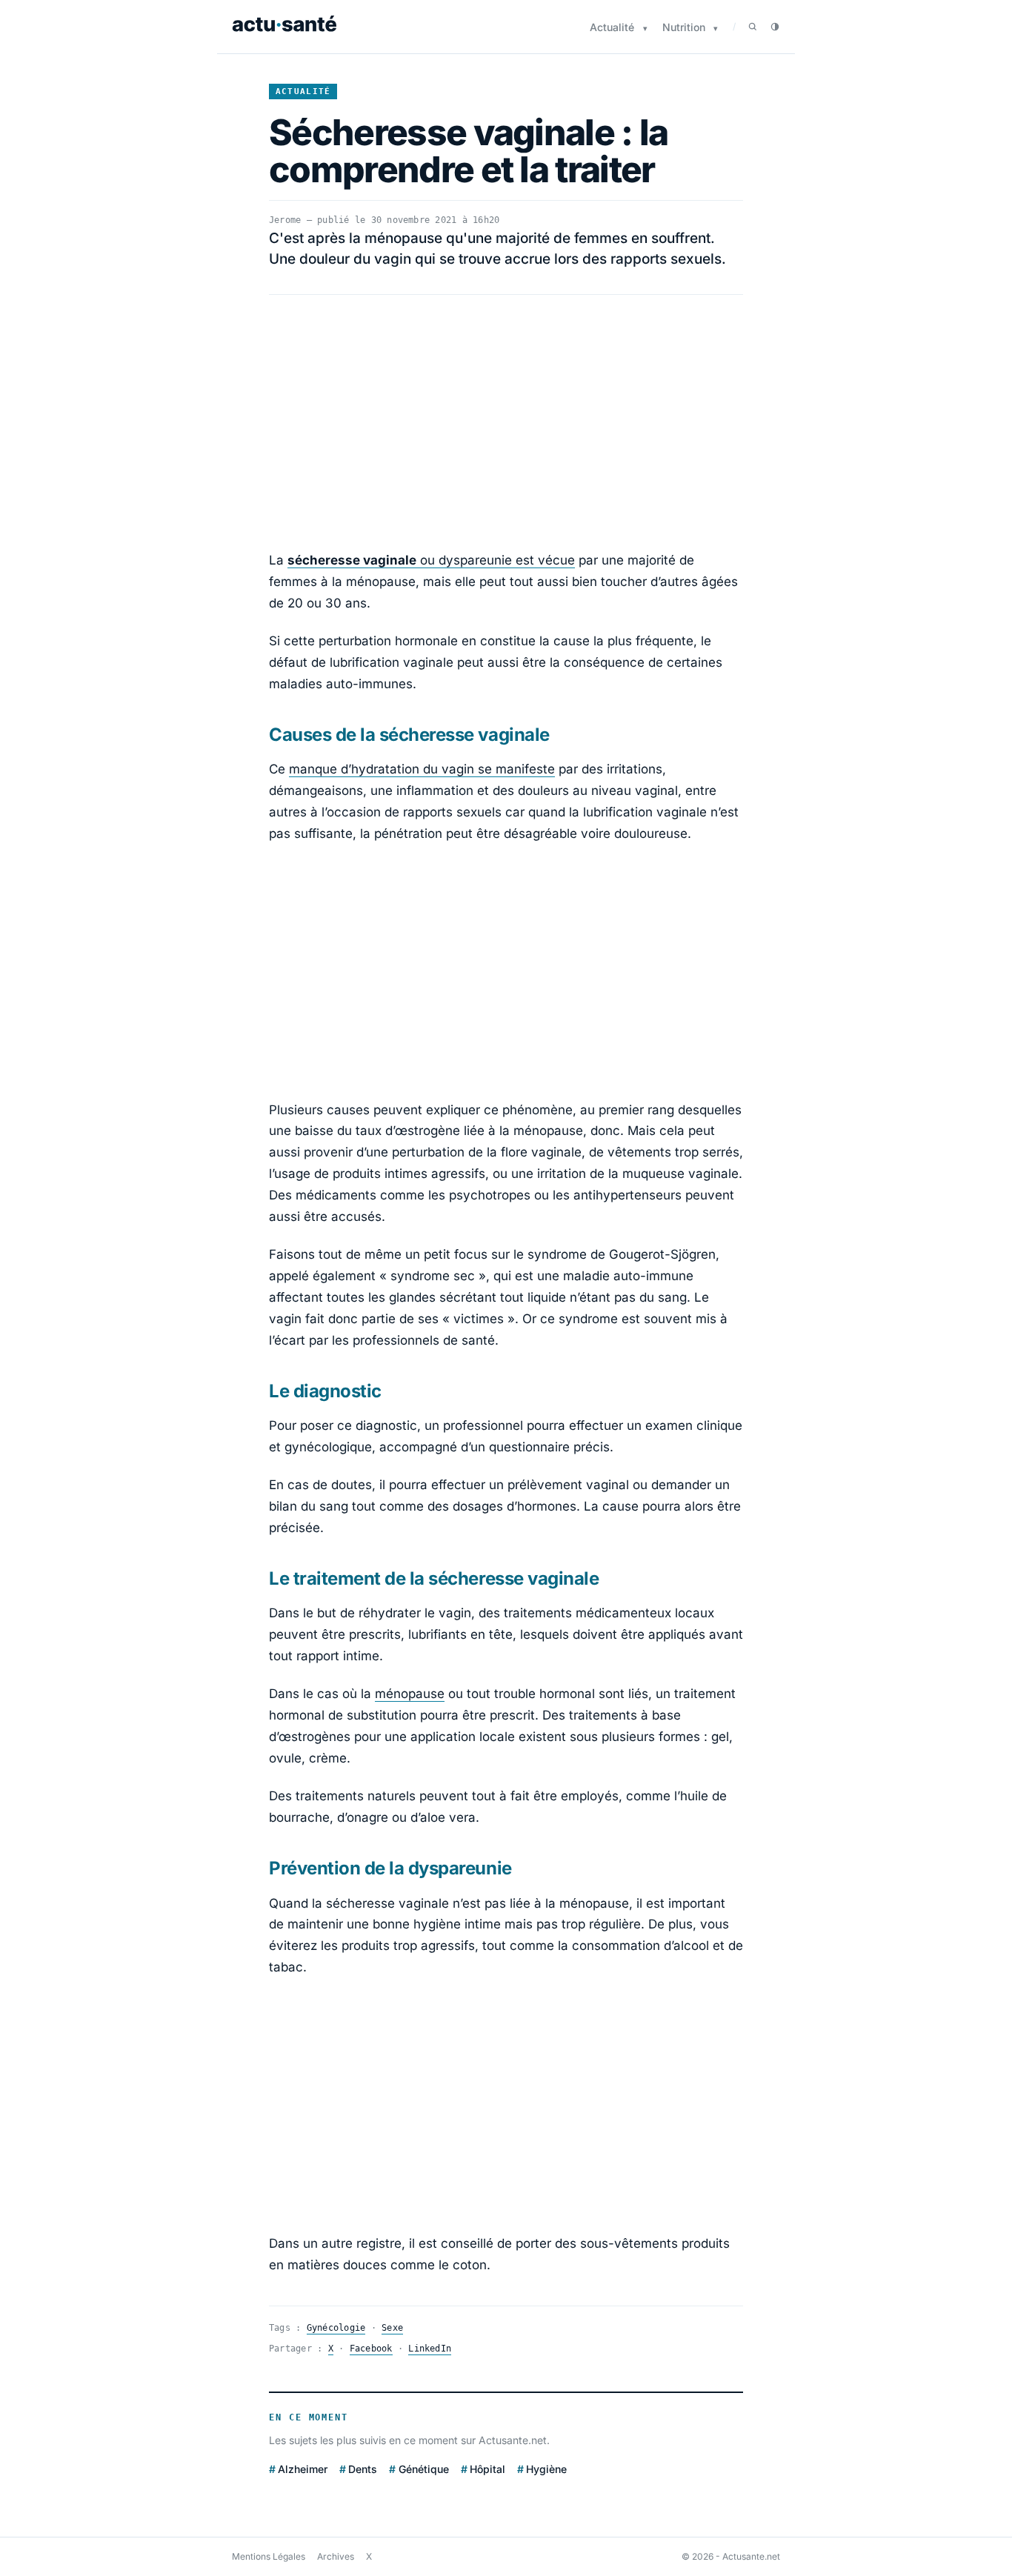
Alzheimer (303, 2469)
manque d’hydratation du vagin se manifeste (422, 769)
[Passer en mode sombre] (775, 27)
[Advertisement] (506, 422)
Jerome (285, 220)
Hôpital (487, 2469)
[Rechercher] (753, 27)
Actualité (612, 27)
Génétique (423, 2469)
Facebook (371, 2349)
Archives (336, 2556)
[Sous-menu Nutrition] (716, 29)
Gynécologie (336, 2328)
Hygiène (546, 2469)
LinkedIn (430, 2349)
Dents (363, 2469)
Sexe (392, 2328)
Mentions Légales (269, 2556)
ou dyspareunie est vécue (431, 560)
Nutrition (684, 27)
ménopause (410, 1694)
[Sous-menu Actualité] (645, 29)
